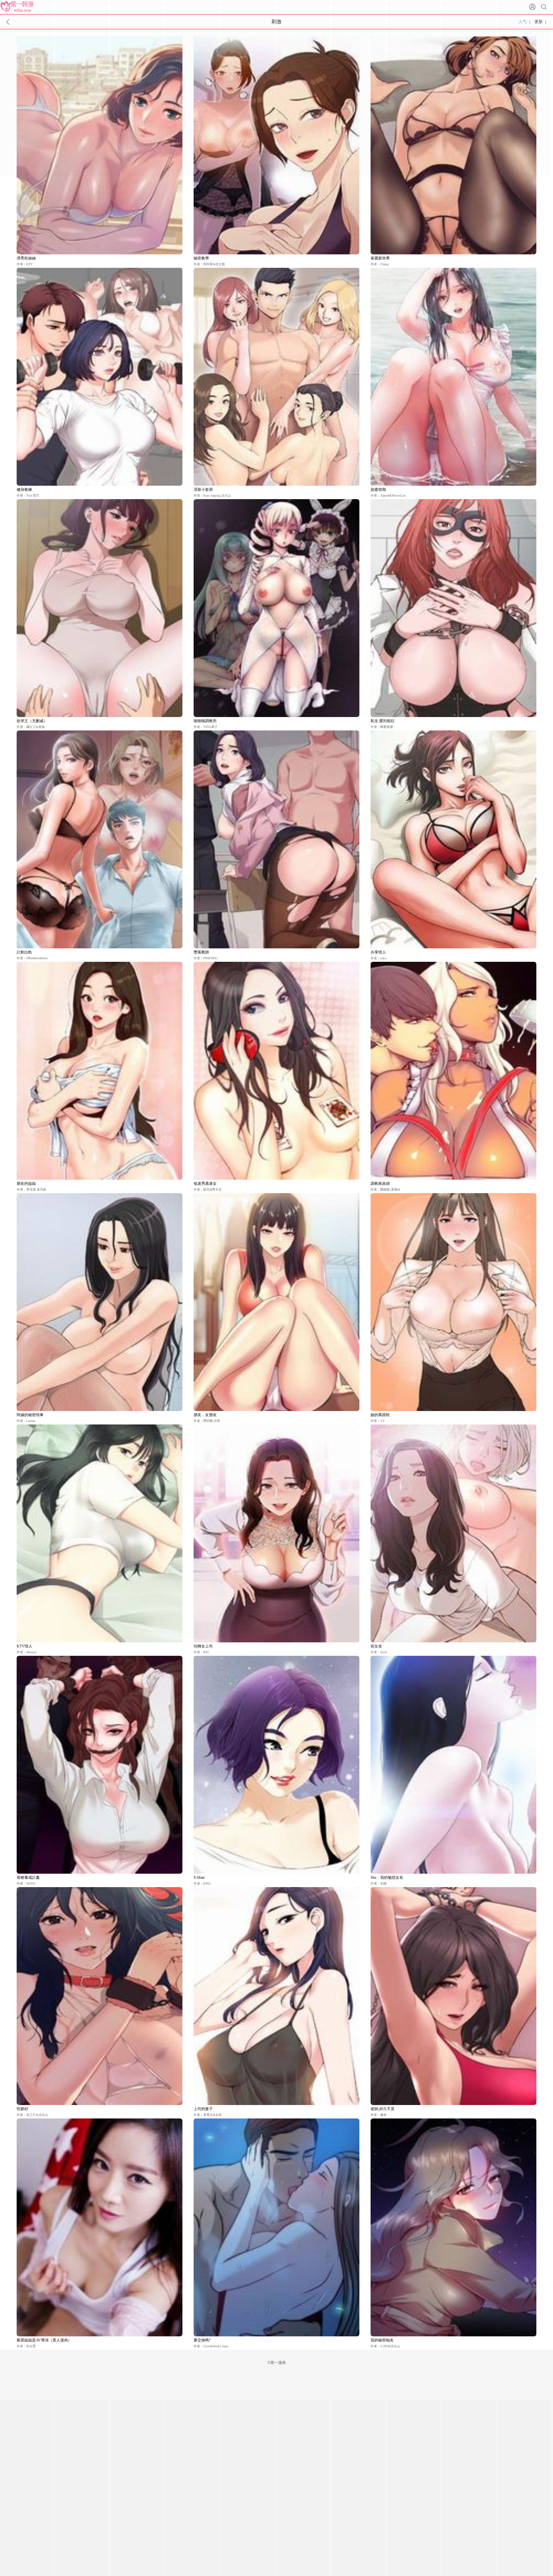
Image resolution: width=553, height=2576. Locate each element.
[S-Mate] (276, 1765)
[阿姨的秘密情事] (100, 1302)
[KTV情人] (100, 1533)
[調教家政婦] (453, 1071)
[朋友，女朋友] (276, 1302)
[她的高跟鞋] (453, 1302)
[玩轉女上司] (276, 1533)
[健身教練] (100, 377)
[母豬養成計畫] (100, 1765)
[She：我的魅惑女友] (453, 1765)
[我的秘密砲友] (453, 2227)
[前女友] (453, 1533)
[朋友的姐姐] (100, 1071)
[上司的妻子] (276, 1996)
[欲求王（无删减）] (100, 608)
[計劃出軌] (100, 839)
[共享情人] (453, 839)
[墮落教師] (276, 839)
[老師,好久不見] (453, 1996)
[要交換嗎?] (276, 2227)
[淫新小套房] (276, 377)
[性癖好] (100, 1996)
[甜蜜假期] (453, 377)
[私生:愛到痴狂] (453, 608)
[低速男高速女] (276, 1071)
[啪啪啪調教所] (276, 608)
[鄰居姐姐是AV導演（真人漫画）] (100, 2227)
